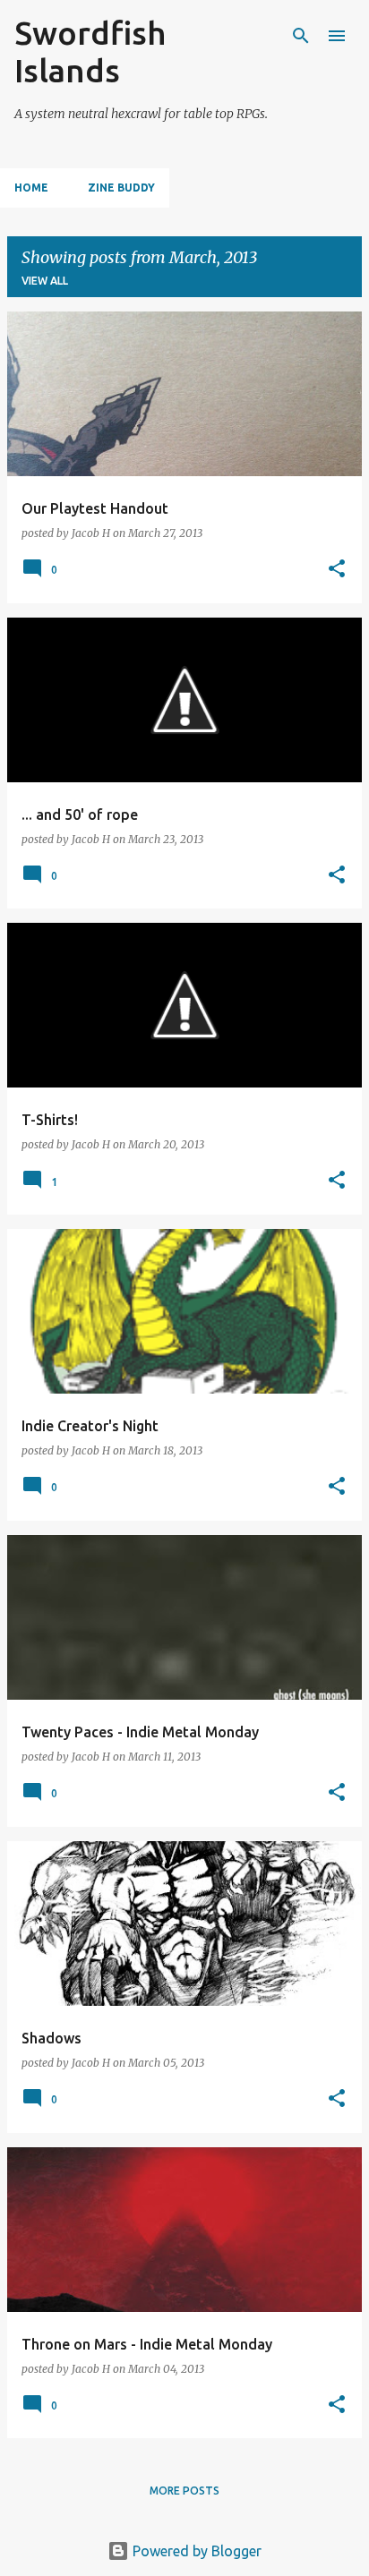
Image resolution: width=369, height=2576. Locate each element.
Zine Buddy (121, 188)
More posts (184, 2491)
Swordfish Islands (90, 51)
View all (45, 281)
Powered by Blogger (195, 2551)
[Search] (301, 36)
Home (31, 188)
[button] (337, 570)
